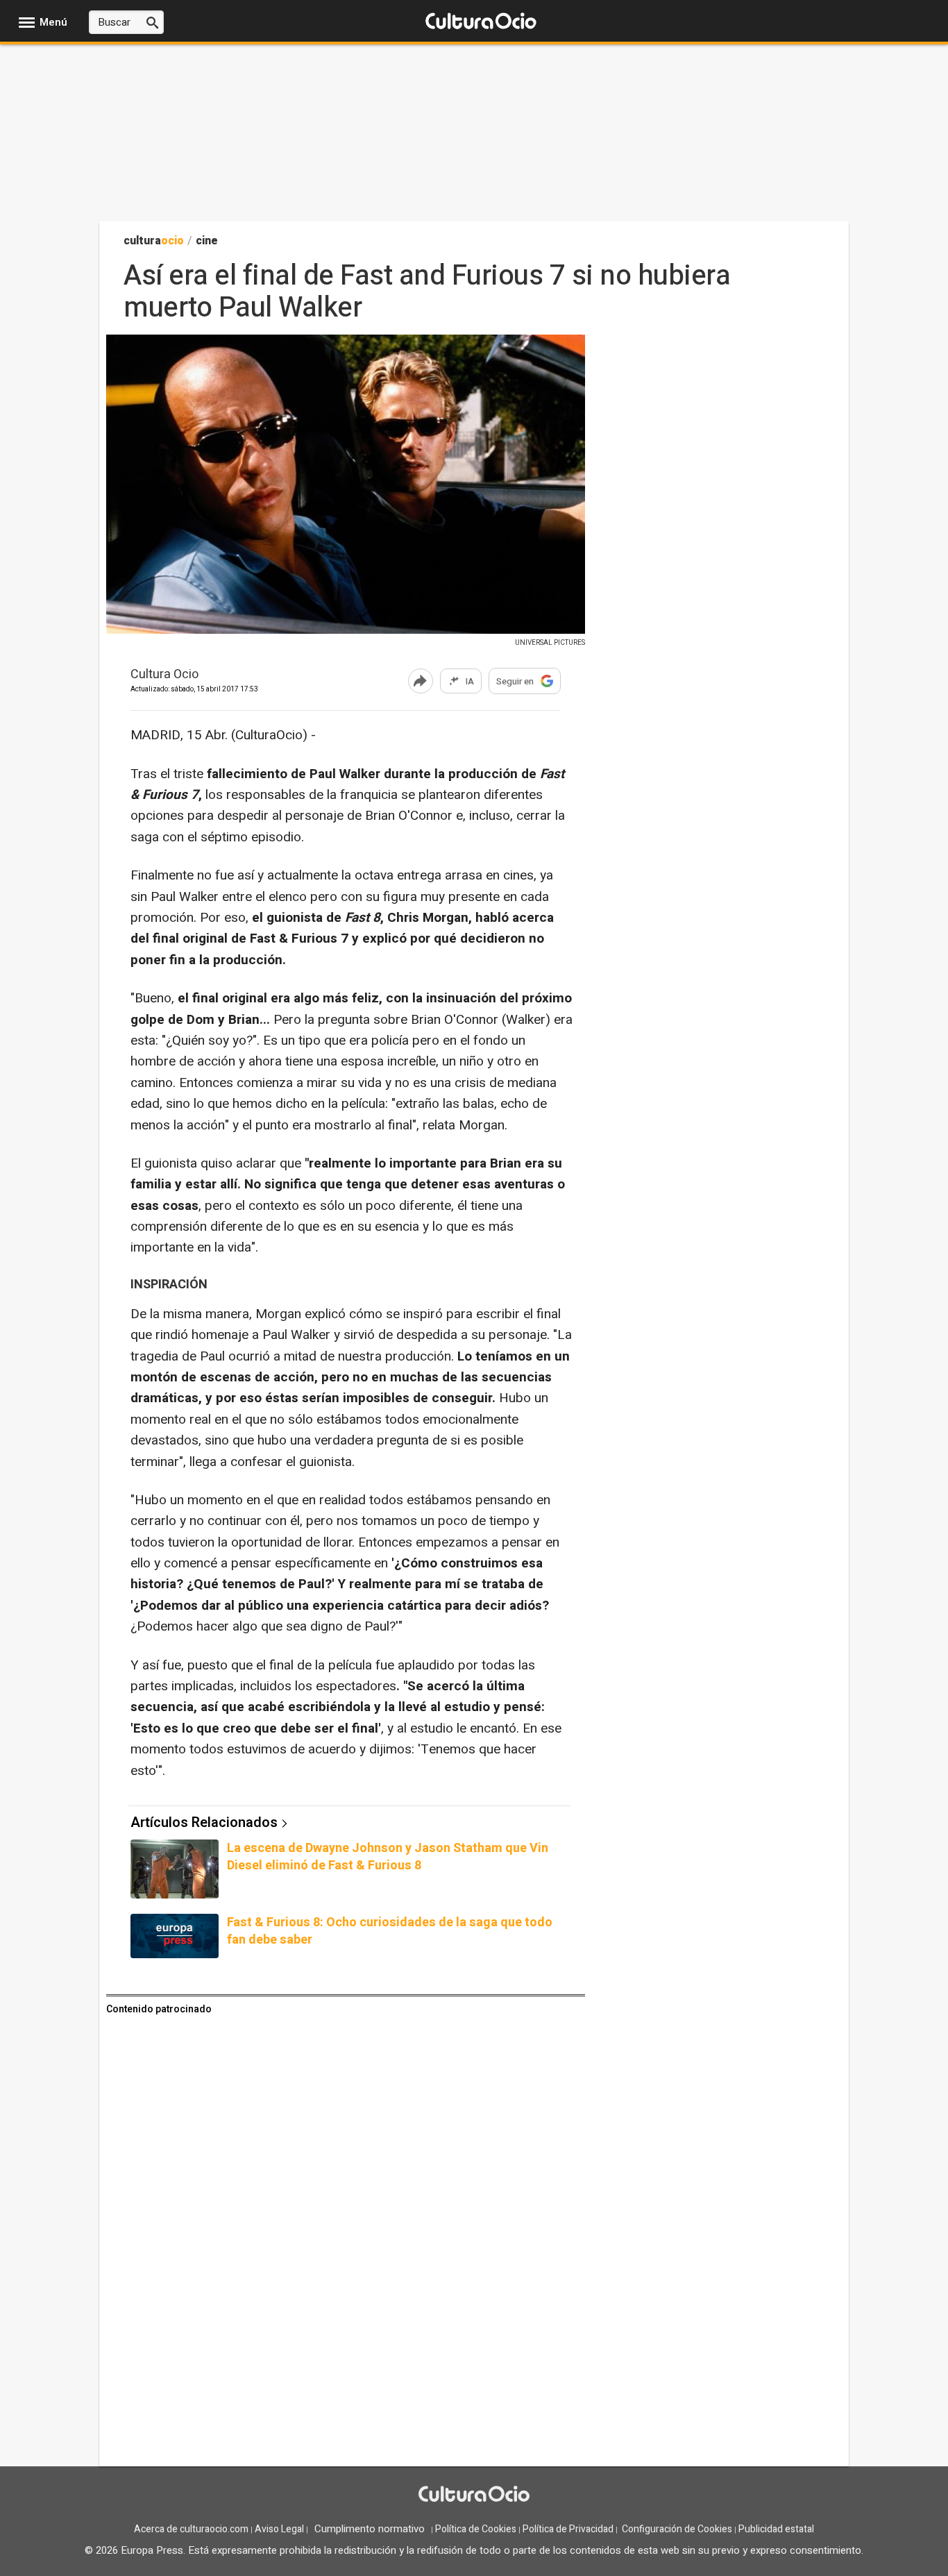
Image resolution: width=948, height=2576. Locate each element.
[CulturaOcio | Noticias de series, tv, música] (481, 22)
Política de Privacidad (568, 2529)
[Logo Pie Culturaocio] (474, 2495)
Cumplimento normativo (370, 2529)
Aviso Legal (279, 2529)
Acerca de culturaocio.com (191, 2529)
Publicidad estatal (776, 2529)
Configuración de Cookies (677, 2529)
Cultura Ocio (164, 675)
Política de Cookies (476, 2529)
